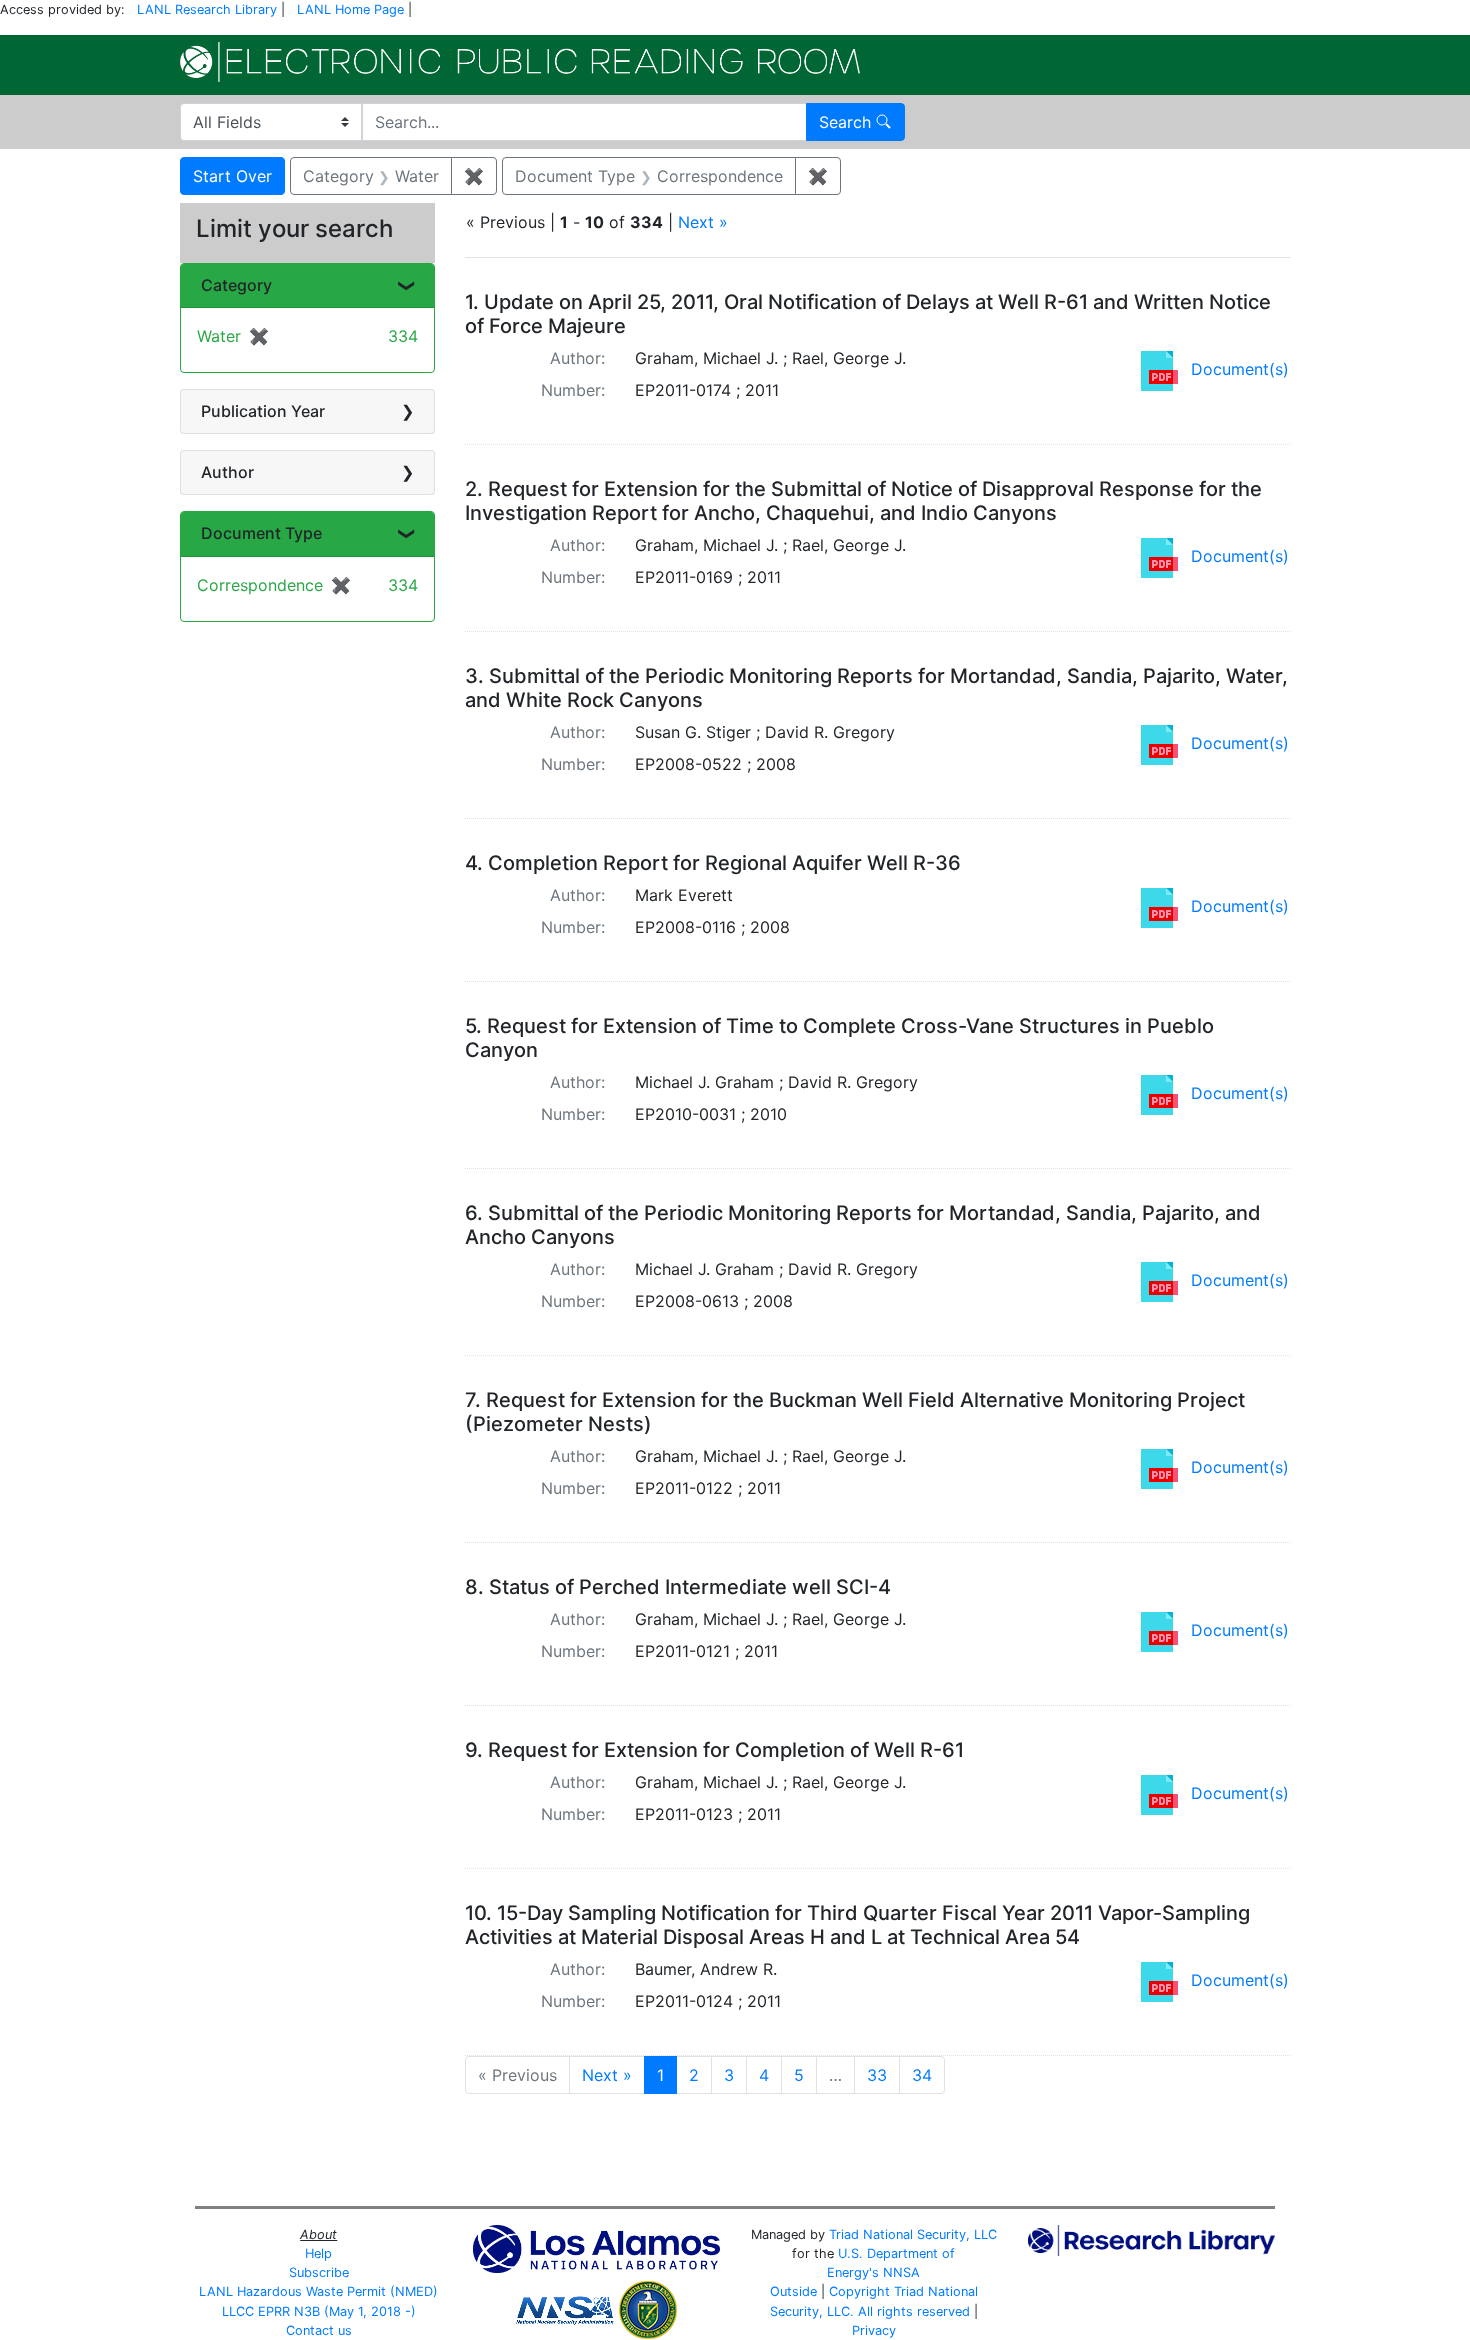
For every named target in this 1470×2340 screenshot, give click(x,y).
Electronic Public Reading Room (520, 62)
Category (236, 285)
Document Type (261, 533)
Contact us (319, 2330)
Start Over (232, 176)
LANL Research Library (207, 9)
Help (318, 2253)
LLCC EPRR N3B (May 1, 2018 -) (319, 2311)
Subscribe (319, 2272)
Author (227, 472)
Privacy (874, 2330)
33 (877, 2075)
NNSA (901, 2272)
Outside (793, 2291)
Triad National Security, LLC (913, 2234)
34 (922, 2075)
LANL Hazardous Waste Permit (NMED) (318, 2291)
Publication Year (263, 411)
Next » (703, 222)
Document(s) (1240, 369)
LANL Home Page (350, 9)
